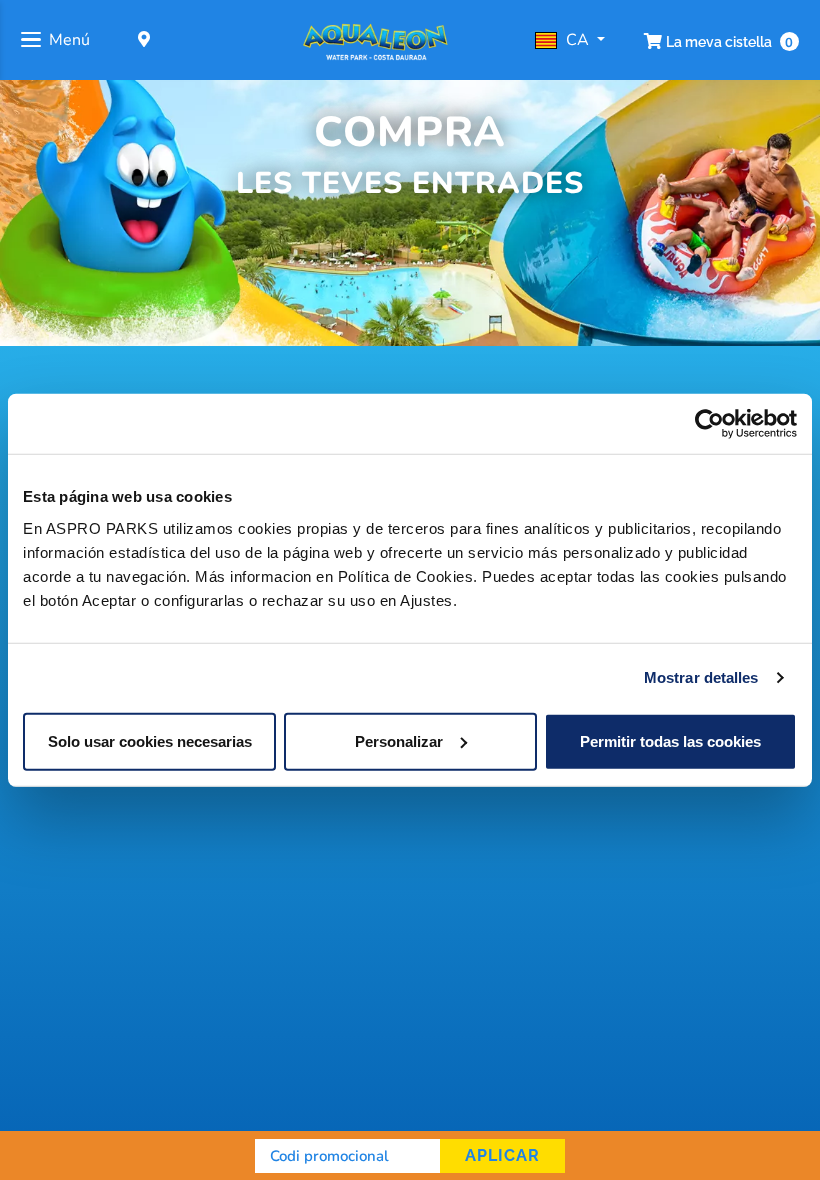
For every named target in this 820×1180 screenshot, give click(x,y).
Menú (69, 40)
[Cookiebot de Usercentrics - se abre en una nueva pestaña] (709, 424)
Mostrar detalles (701, 677)
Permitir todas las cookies (670, 740)
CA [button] (579, 40)
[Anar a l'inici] (375, 40)
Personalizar (399, 740)
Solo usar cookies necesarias (150, 740)
